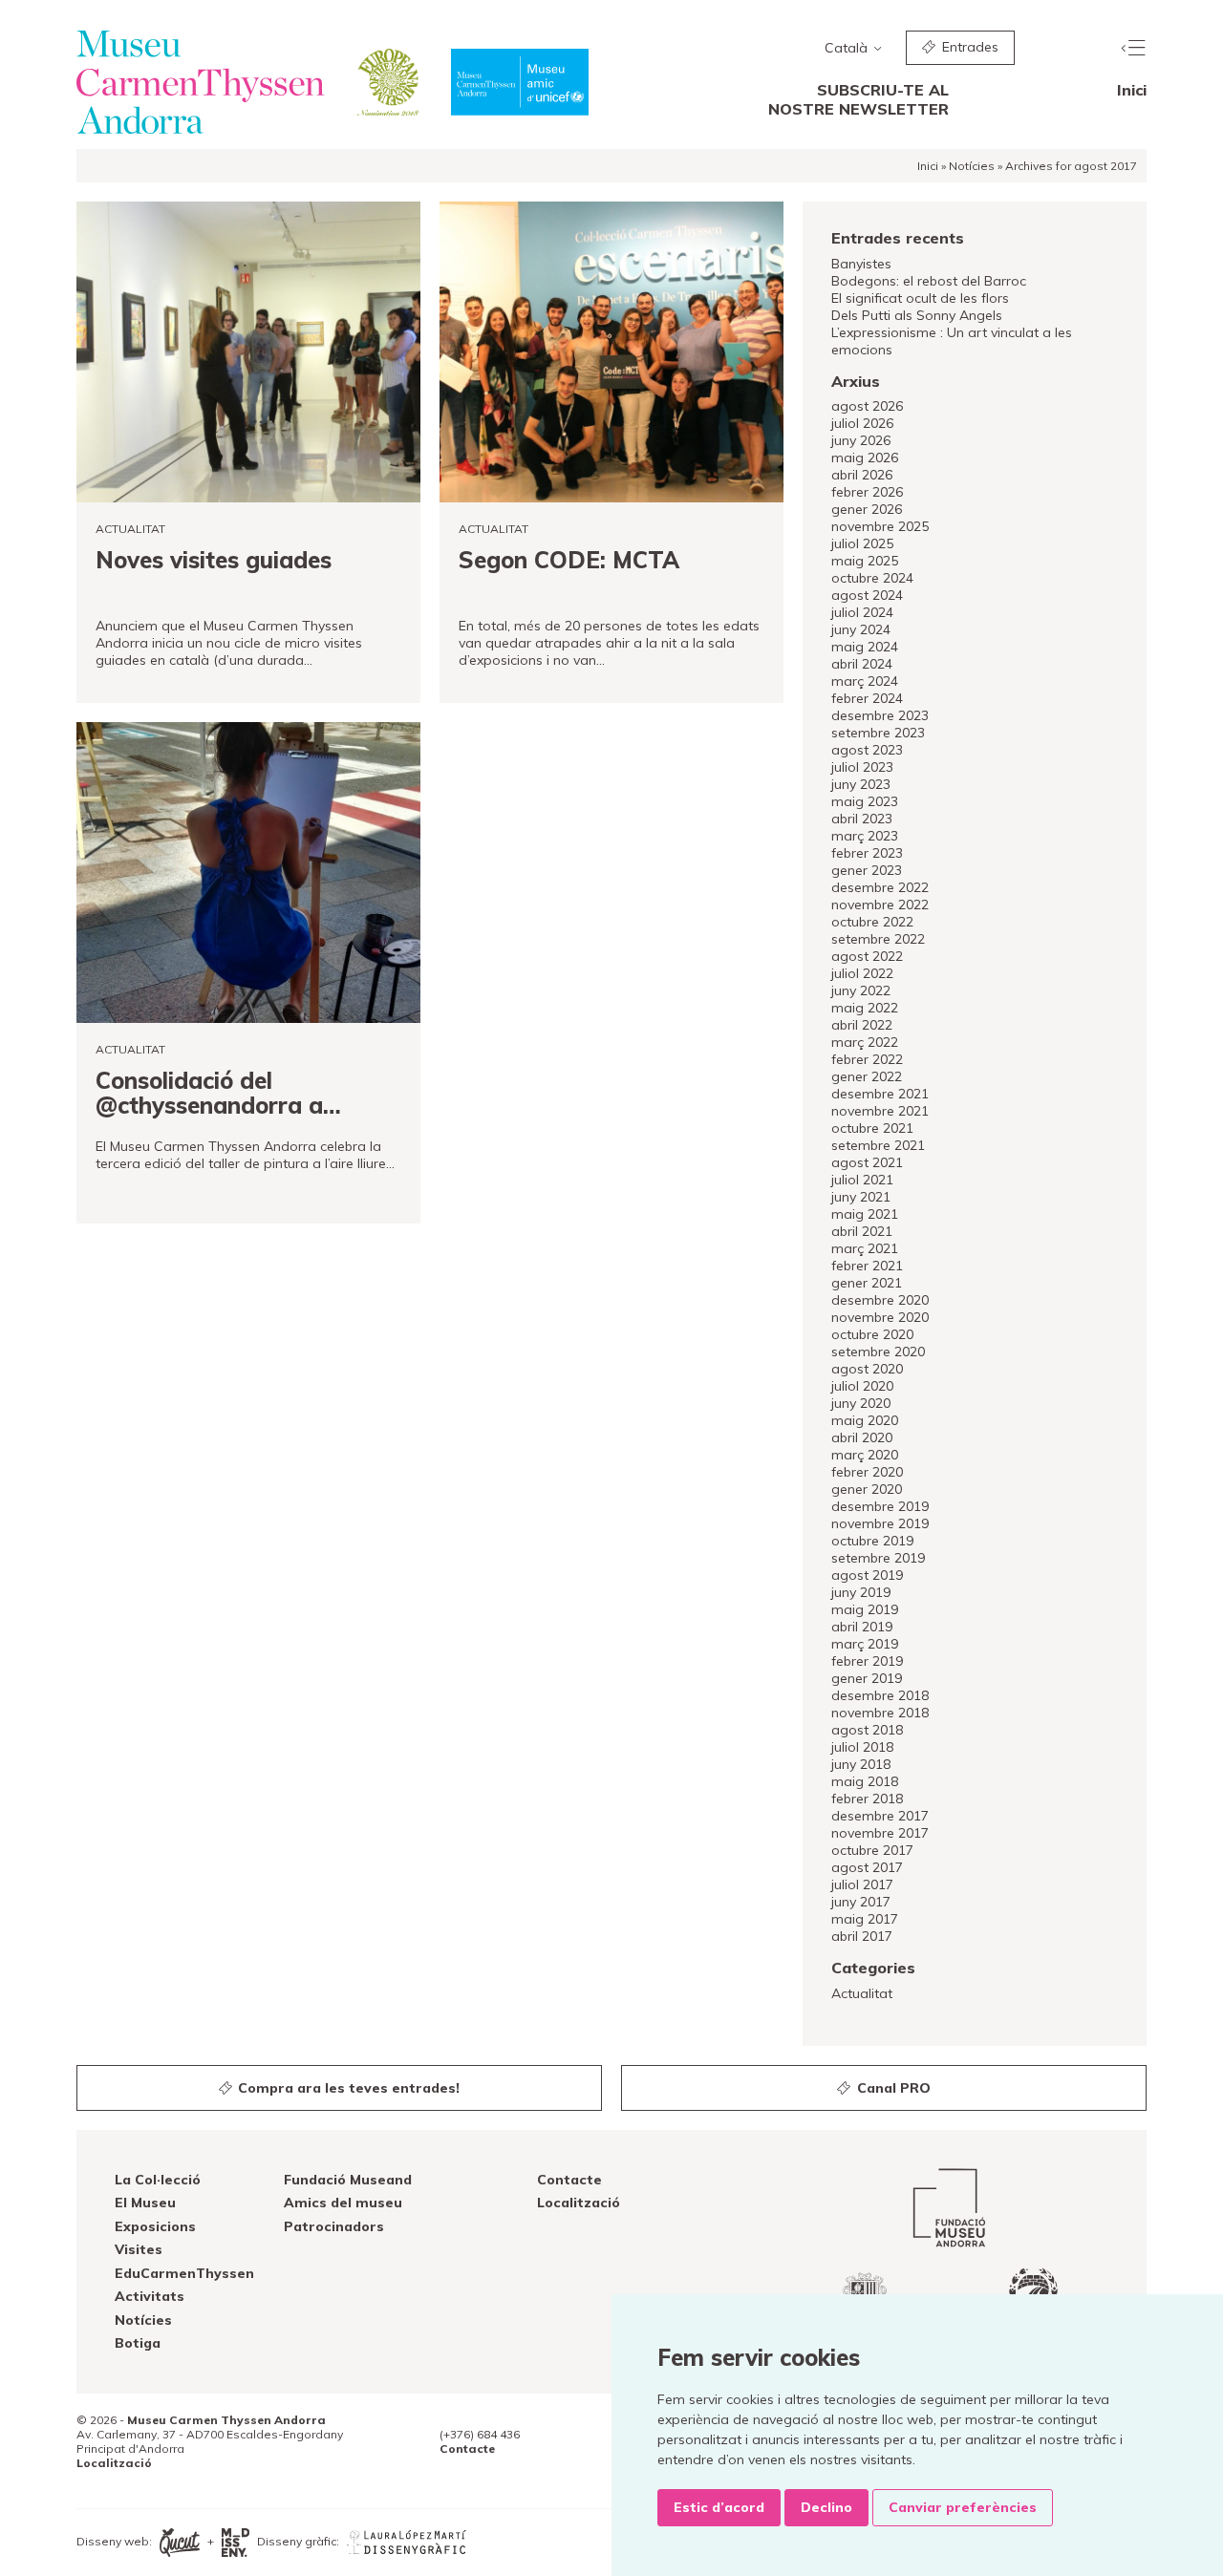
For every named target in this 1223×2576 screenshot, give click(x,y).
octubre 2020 (872, 1334)
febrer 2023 (867, 853)
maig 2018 (865, 1781)
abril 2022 (862, 1025)
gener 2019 (867, 1678)
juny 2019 (861, 1592)
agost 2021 (867, 1162)
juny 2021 (861, 1197)
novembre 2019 (880, 1523)
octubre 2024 (872, 578)
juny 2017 (861, 1902)
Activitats (150, 2296)
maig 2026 (865, 458)
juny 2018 (861, 1764)
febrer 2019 (867, 1661)
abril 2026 (862, 475)
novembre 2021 (880, 1111)
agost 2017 (867, 1867)
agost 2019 (867, 1575)
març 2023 (865, 836)
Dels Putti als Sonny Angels (917, 315)
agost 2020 (867, 1369)
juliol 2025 (862, 543)
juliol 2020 (862, 1386)
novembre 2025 (880, 526)
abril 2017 (862, 1936)
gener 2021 (867, 1283)
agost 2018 (867, 1730)
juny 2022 (861, 990)
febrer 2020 (867, 1472)
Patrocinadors (334, 2226)
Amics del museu (343, 2203)
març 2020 (865, 1455)
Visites (139, 2249)
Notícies (972, 166)
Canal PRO (892, 2088)
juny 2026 (861, 440)
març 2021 (865, 1248)
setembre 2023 (878, 733)
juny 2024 (861, 629)
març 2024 (865, 681)
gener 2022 (867, 1076)
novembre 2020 (880, 1317)
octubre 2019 (872, 1541)
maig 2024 (865, 647)
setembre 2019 (878, 1558)
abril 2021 (862, 1231)
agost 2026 (867, 406)
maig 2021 (865, 1214)
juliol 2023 (862, 767)
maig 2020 (865, 1420)
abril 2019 (862, 1627)
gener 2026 (867, 509)
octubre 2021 (872, 1128)
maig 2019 (865, 1609)
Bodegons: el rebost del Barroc (929, 281)
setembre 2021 (878, 1145)
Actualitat (862, 1993)
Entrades (968, 47)
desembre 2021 (880, 1094)
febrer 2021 (867, 1266)
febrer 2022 (867, 1059)
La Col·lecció (158, 2180)
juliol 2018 (862, 1747)
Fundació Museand (348, 2180)
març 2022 (865, 1042)
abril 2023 (862, 819)
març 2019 (865, 1644)
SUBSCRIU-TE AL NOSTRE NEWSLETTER (858, 99)
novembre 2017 (880, 1833)
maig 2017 (865, 1919)
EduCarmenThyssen (184, 2273)
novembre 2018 (880, 1713)
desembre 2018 (880, 1695)
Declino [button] (826, 2507)
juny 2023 (861, 784)
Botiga (138, 2343)
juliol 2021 (862, 1180)
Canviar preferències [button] (963, 2507)
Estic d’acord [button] (719, 2507)
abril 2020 (862, 1437)
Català (848, 48)
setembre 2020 (878, 1352)
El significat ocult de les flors (920, 298)
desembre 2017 (880, 1816)
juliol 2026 (862, 423)
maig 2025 (865, 561)
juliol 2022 (862, 973)
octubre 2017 (872, 1850)
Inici (1132, 90)
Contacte (569, 2180)
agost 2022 (867, 956)
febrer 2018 (867, 1799)
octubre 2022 (872, 922)
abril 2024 (862, 664)
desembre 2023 (880, 715)
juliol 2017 (862, 1884)
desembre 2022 (880, 887)
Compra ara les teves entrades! (347, 2088)
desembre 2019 (880, 1506)
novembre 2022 (880, 905)
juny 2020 (861, 1403)
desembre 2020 (880, 1300)
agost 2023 (867, 750)
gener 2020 (867, 1489)
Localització (579, 2203)
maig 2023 (865, 801)
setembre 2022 (878, 939)
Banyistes (861, 264)
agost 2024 (867, 595)
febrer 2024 (867, 698)
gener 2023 (867, 870)
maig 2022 (865, 1008)
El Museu (145, 2203)
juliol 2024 (862, 612)
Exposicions (155, 2226)
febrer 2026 (867, 492)
